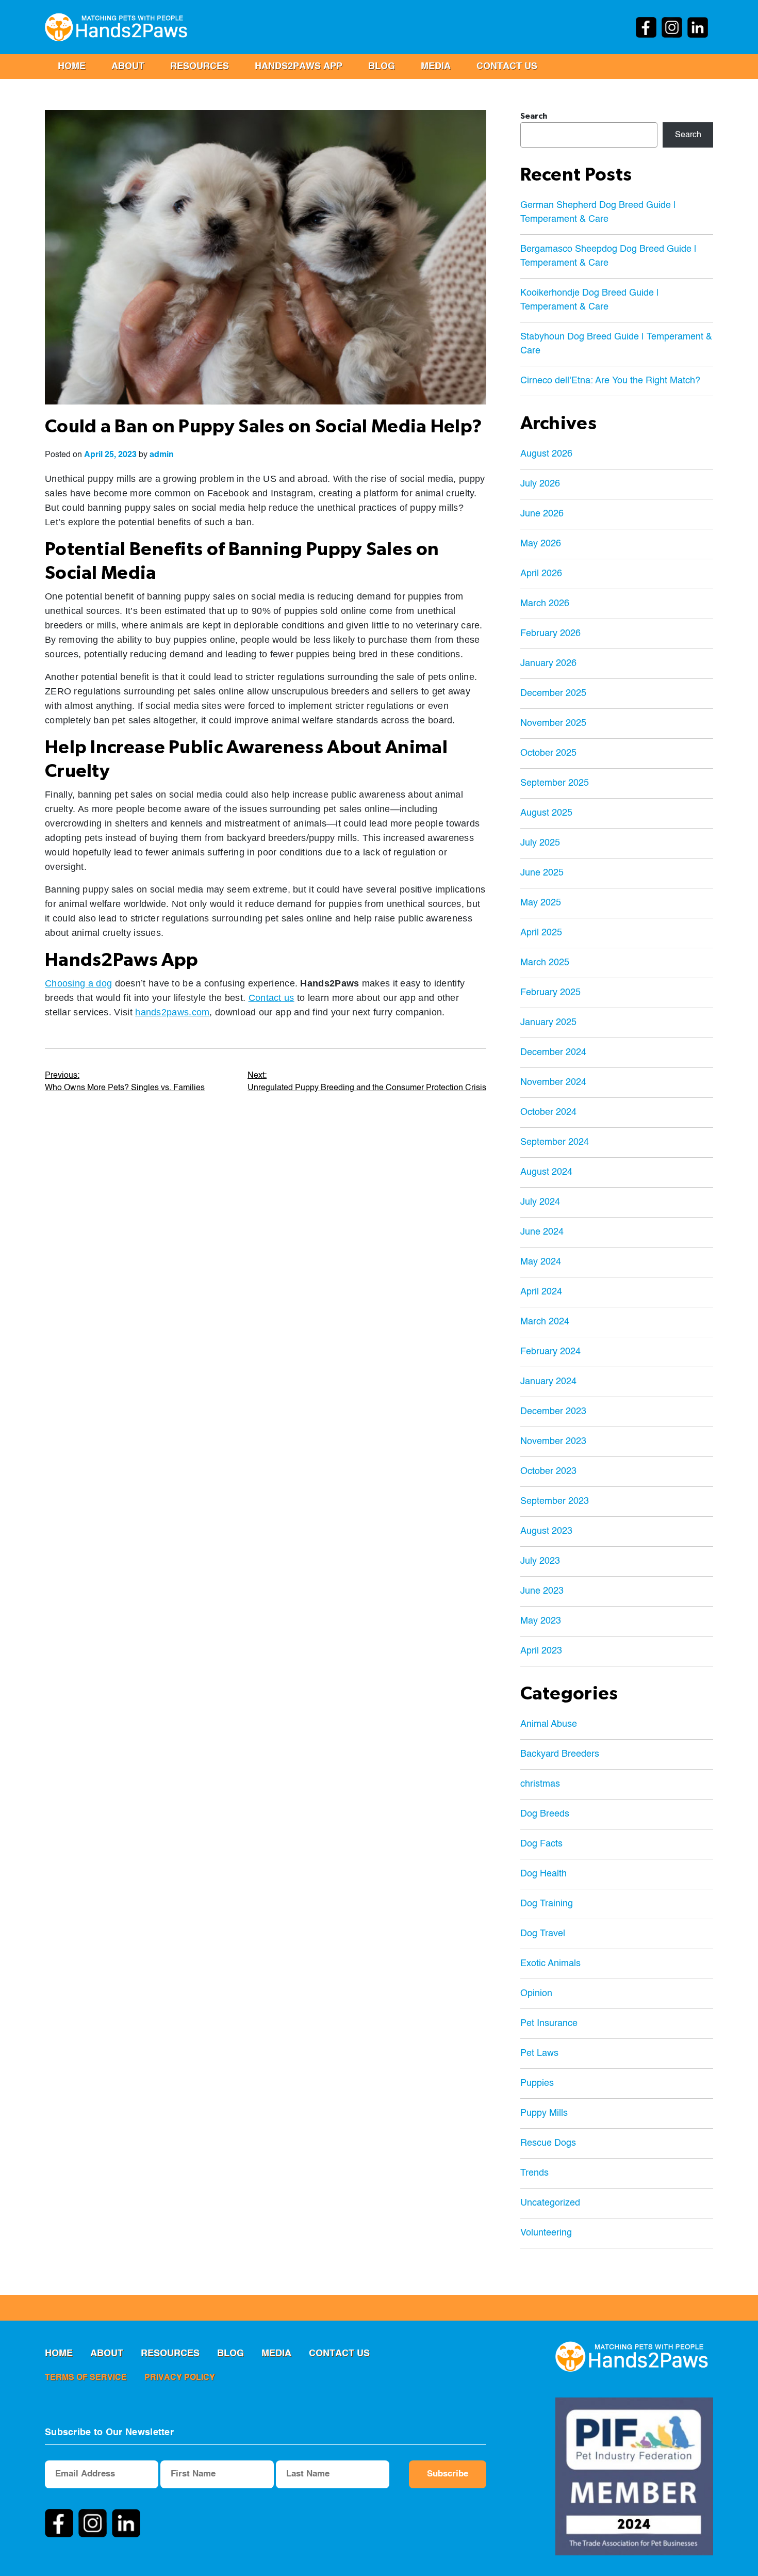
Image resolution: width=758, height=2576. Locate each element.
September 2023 (555, 1501)
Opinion (536, 1994)
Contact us (507, 67)
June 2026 (542, 514)
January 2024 (548, 1382)
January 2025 (548, 1023)
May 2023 (541, 1621)
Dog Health (543, 1874)
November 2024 (553, 1082)
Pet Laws (539, 2053)
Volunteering (546, 2233)
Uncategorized (550, 2203)
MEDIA (436, 67)
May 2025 (541, 903)
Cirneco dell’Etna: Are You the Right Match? (610, 381)
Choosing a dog (78, 983)
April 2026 (541, 574)
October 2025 (548, 753)
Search (534, 116)
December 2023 (553, 1412)
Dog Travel (543, 1934)
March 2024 (545, 1322)
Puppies (537, 2083)
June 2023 (542, 1591)
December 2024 (553, 1052)
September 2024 (555, 1142)
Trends (534, 2173)
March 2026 (545, 604)
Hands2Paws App (299, 67)
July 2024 (540, 1202)
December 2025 (553, 693)
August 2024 (546, 1172)
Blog (382, 67)
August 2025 (546, 813)
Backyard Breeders (560, 1754)
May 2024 (541, 1262)
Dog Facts (541, 1844)
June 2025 (542, 873)
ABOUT (128, 67)
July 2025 (540, 843)
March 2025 (545, 963)
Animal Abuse (549, 1724)
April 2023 (541, 1651)
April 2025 (541, 933)
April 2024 (541, 1292)
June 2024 (542, 1232)
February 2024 (550, 1352)
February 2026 (550, 634)
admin (162, 455)
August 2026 (546, 454)
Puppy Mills (544, 2113)
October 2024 (548, 1112)
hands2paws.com (172, 1012)
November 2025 (553, 723)
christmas (540, 1784)
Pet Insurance (549, 2023)
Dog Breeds (545, 1814)
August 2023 (546, 1531)
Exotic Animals (550, 1964)
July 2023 (540, 1561)
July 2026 (540, 484)
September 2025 (555, 783)
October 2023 (548, 1471)
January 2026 (548, 663)
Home (72, 67)
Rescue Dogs (548, 2143)
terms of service (86, 2378)
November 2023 (553, 1441)
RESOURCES (200, 67)
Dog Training (547, 1904)
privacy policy (180, 2378)
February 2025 (550, 993)
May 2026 (541, 544)
